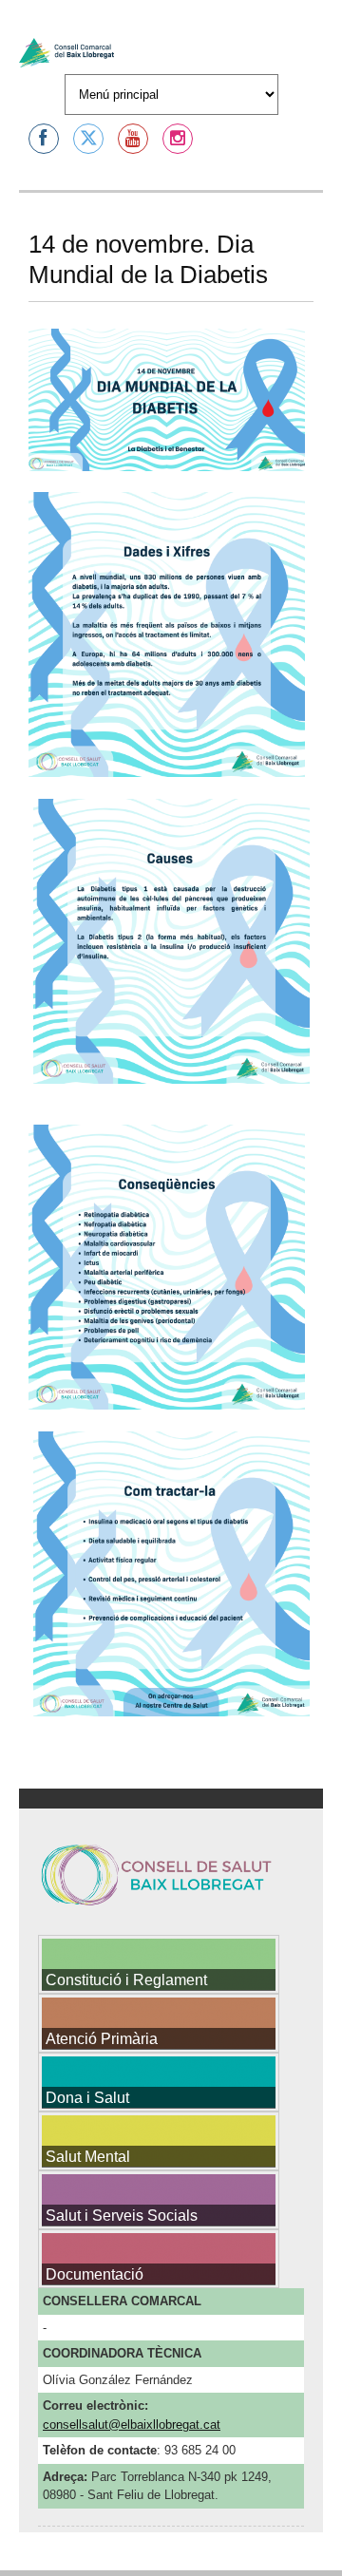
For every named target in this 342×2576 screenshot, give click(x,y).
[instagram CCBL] (178, 139)
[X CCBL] (88, 139)
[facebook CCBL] (44, 139)
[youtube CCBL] (133, 139)
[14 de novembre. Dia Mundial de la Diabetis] (167, 474)
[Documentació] (159, 2321)
